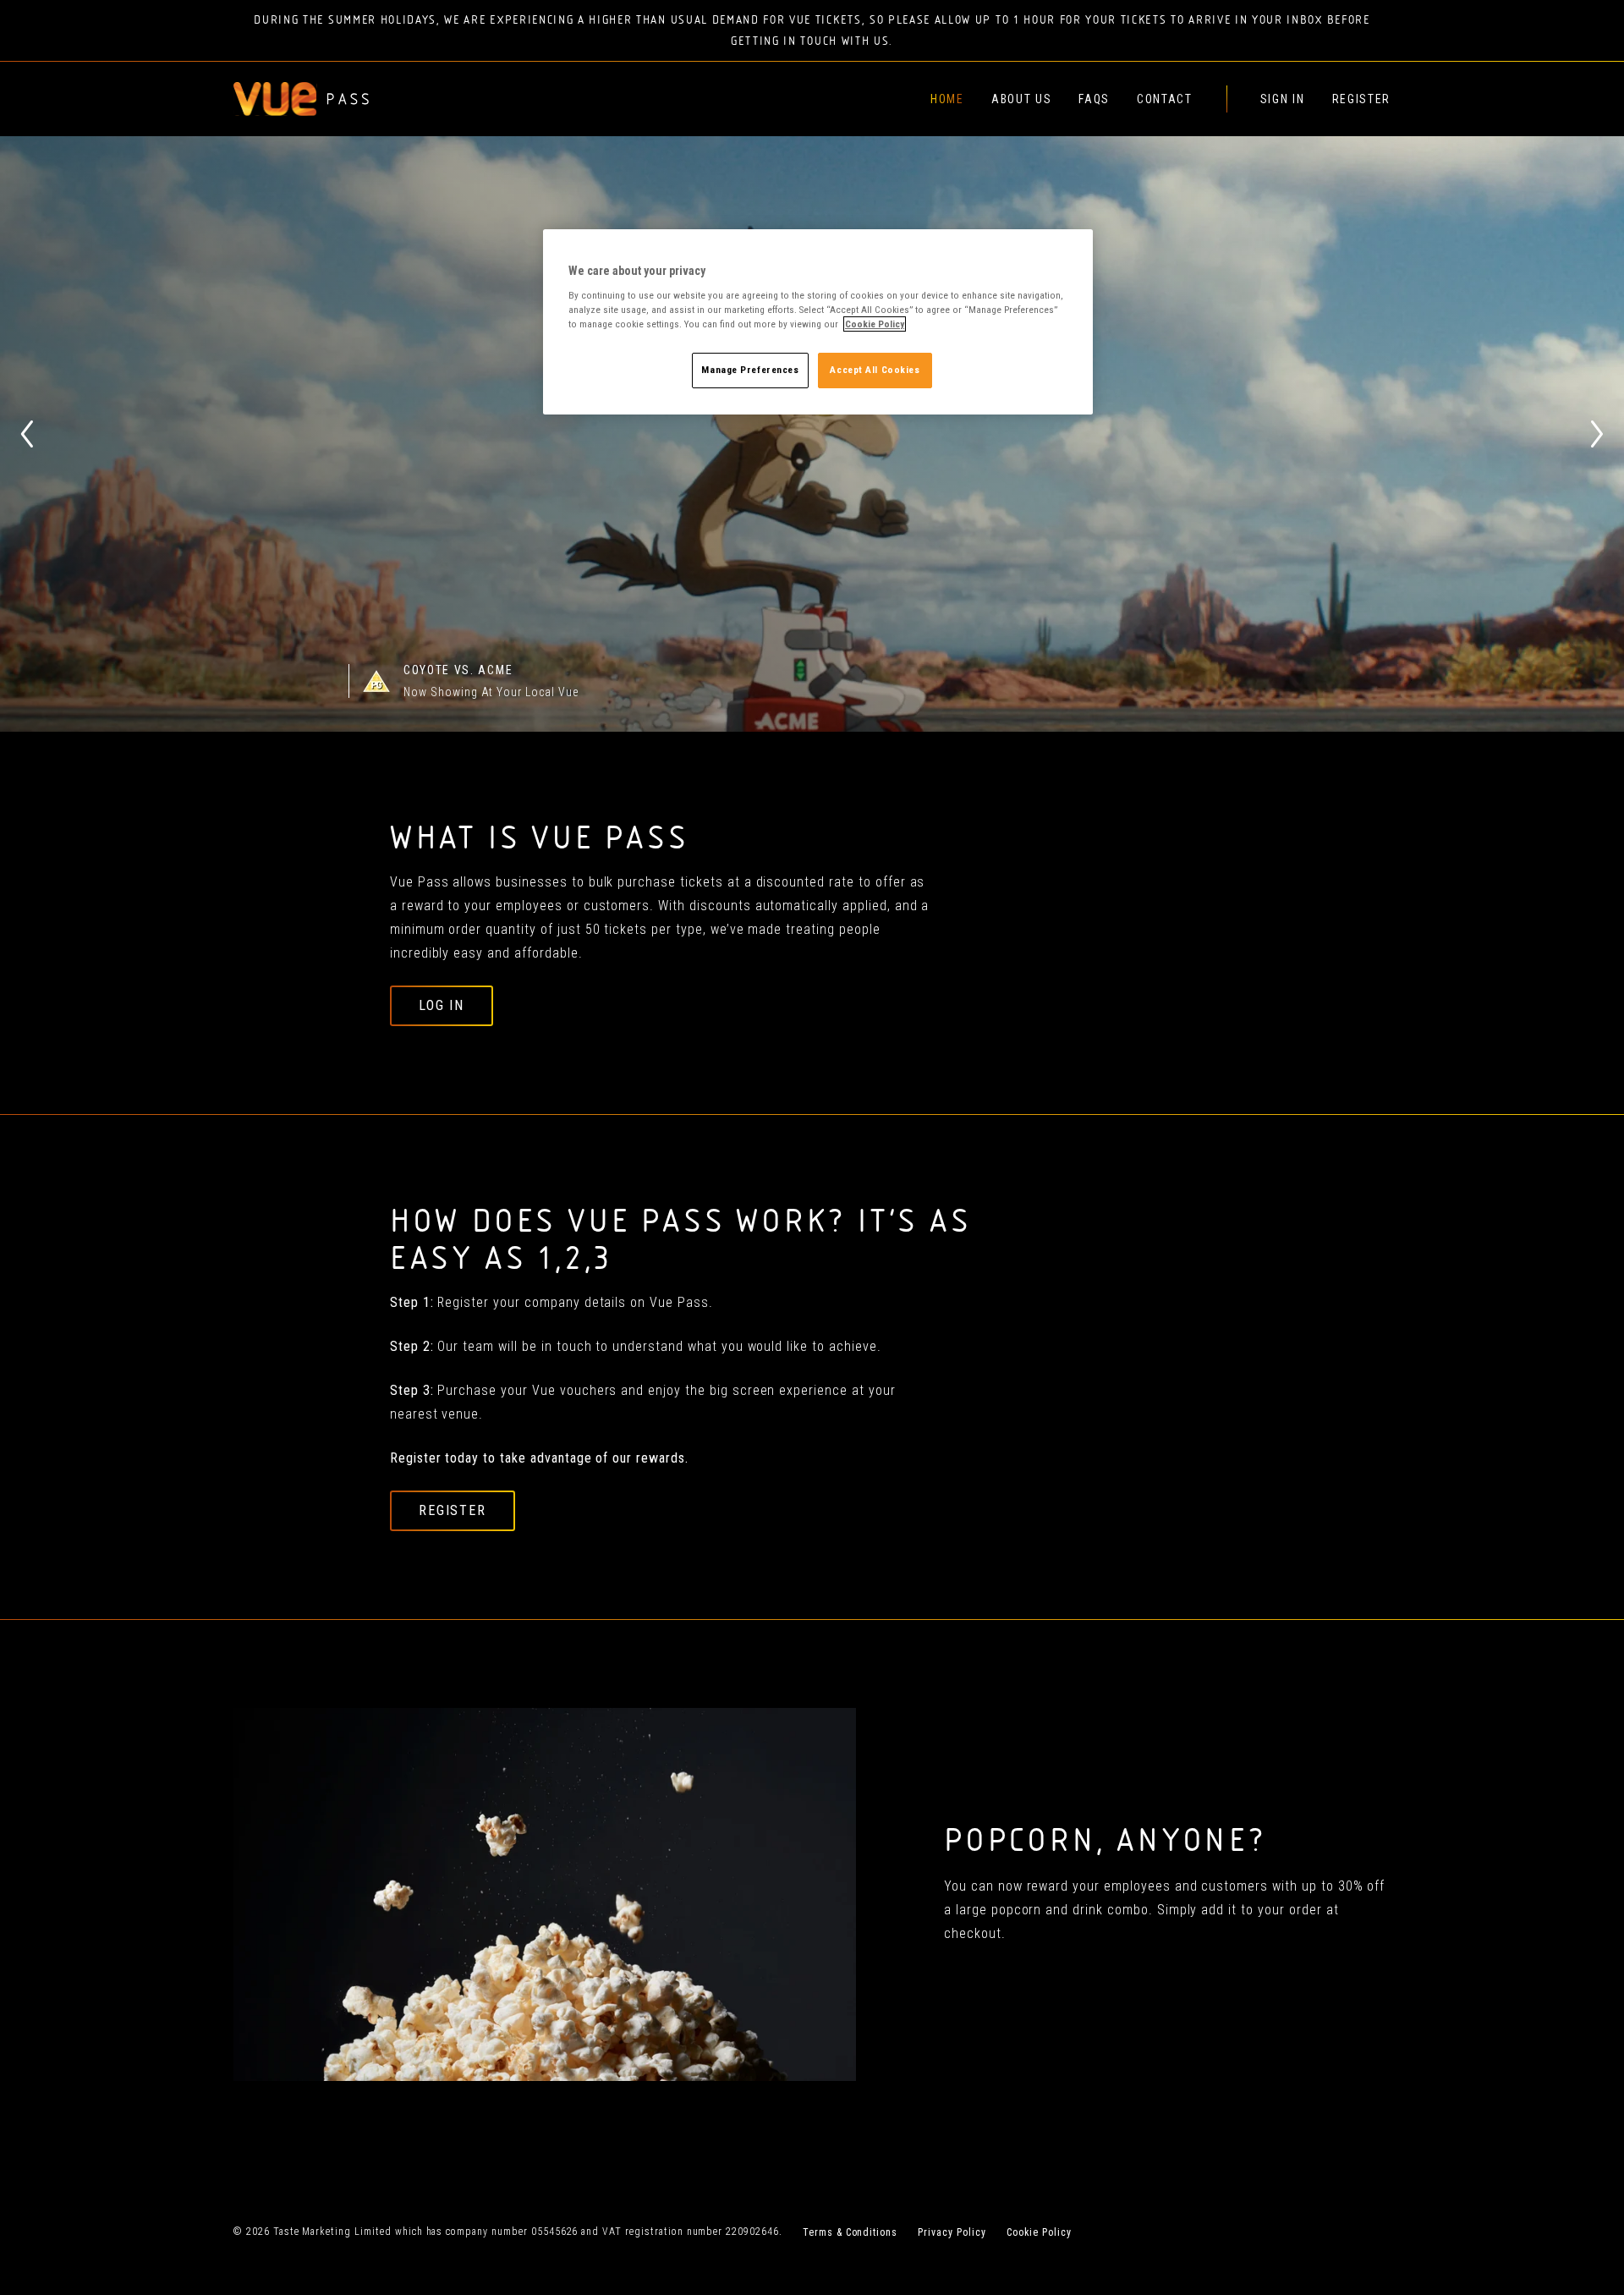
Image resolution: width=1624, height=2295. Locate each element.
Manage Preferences (750, 370)
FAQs (1094, 99)
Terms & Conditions (850, 2232)
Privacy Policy (952, 2232)
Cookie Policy (1039, 2232)
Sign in (1283, 99)
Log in (442, 1005)
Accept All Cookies (875, 370)
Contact (1165, 99)
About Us (1021, 99)
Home (947, 99)
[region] (818, 322)
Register (1361, 99)
